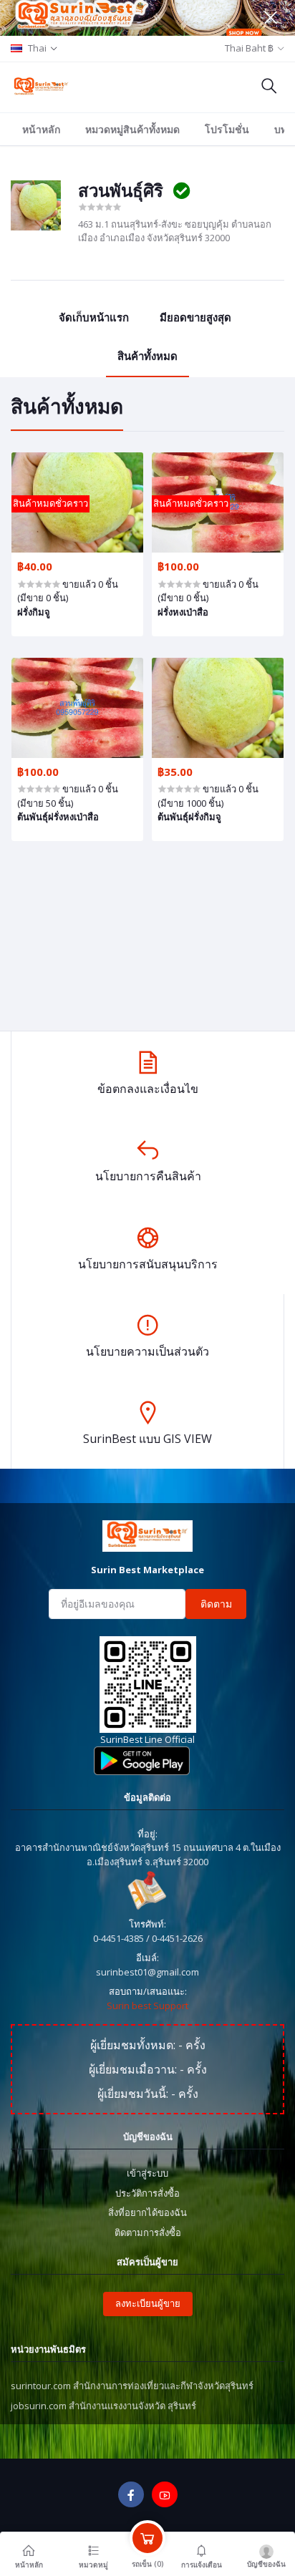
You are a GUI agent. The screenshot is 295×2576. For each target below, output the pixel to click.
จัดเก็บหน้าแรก (94, 317)
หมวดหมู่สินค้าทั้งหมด (132, 129)
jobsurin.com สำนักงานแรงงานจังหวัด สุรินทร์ (103, 2406)
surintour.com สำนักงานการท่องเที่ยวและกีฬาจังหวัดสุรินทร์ (132, 2386)
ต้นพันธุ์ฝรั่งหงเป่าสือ (58, 817)
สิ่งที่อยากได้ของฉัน (147, 2212)
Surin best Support (147, 2006)
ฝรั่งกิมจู (34, 612)
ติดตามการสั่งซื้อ (148, 2232)
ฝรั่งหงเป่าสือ (183, 612)
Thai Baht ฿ (249, 48)
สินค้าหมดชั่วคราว (50, 503)
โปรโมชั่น (227, 129)
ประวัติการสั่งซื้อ (147, 2193)
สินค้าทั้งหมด (147, 356)
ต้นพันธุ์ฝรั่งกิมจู (189, 817)
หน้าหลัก (41, 129)
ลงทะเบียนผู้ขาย (148, 2303)
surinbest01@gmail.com (147, 1972)
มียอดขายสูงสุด (195, 317)
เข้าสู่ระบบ (147, 2173)
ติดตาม (216, 1604)
